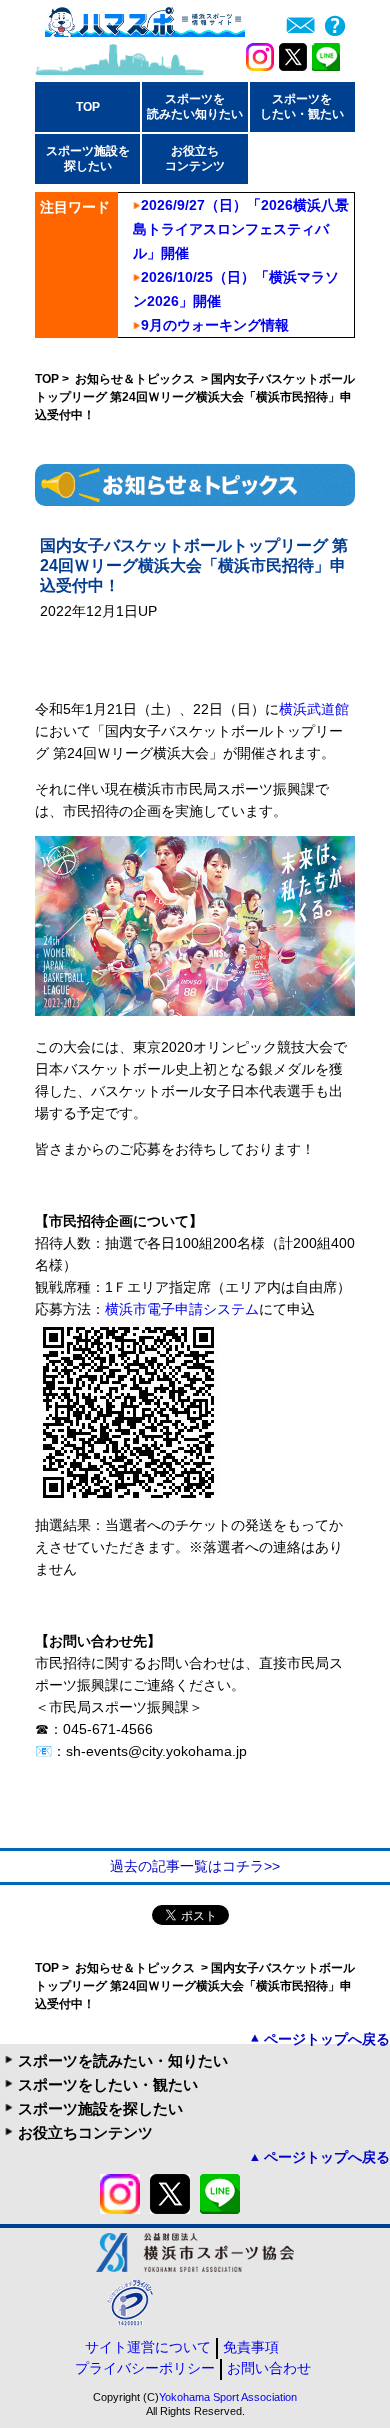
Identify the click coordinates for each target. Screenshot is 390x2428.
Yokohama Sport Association (228, 2397)
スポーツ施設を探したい (100, 2108)
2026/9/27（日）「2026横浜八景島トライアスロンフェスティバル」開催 (241, 229)
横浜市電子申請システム (182, 1309)
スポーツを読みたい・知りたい (123, 2060)
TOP (88, 107)
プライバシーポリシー (145, 2368)
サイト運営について (148, 2347)
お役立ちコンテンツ (85, 2132)
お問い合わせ (269, 2368)
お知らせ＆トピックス (136, 379)
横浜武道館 (314, 709)
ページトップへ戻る (327, 2039)
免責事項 (251, 2347)
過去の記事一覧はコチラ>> (195, 1866)
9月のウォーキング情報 (215, 325)
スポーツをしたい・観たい (108, 2084)
